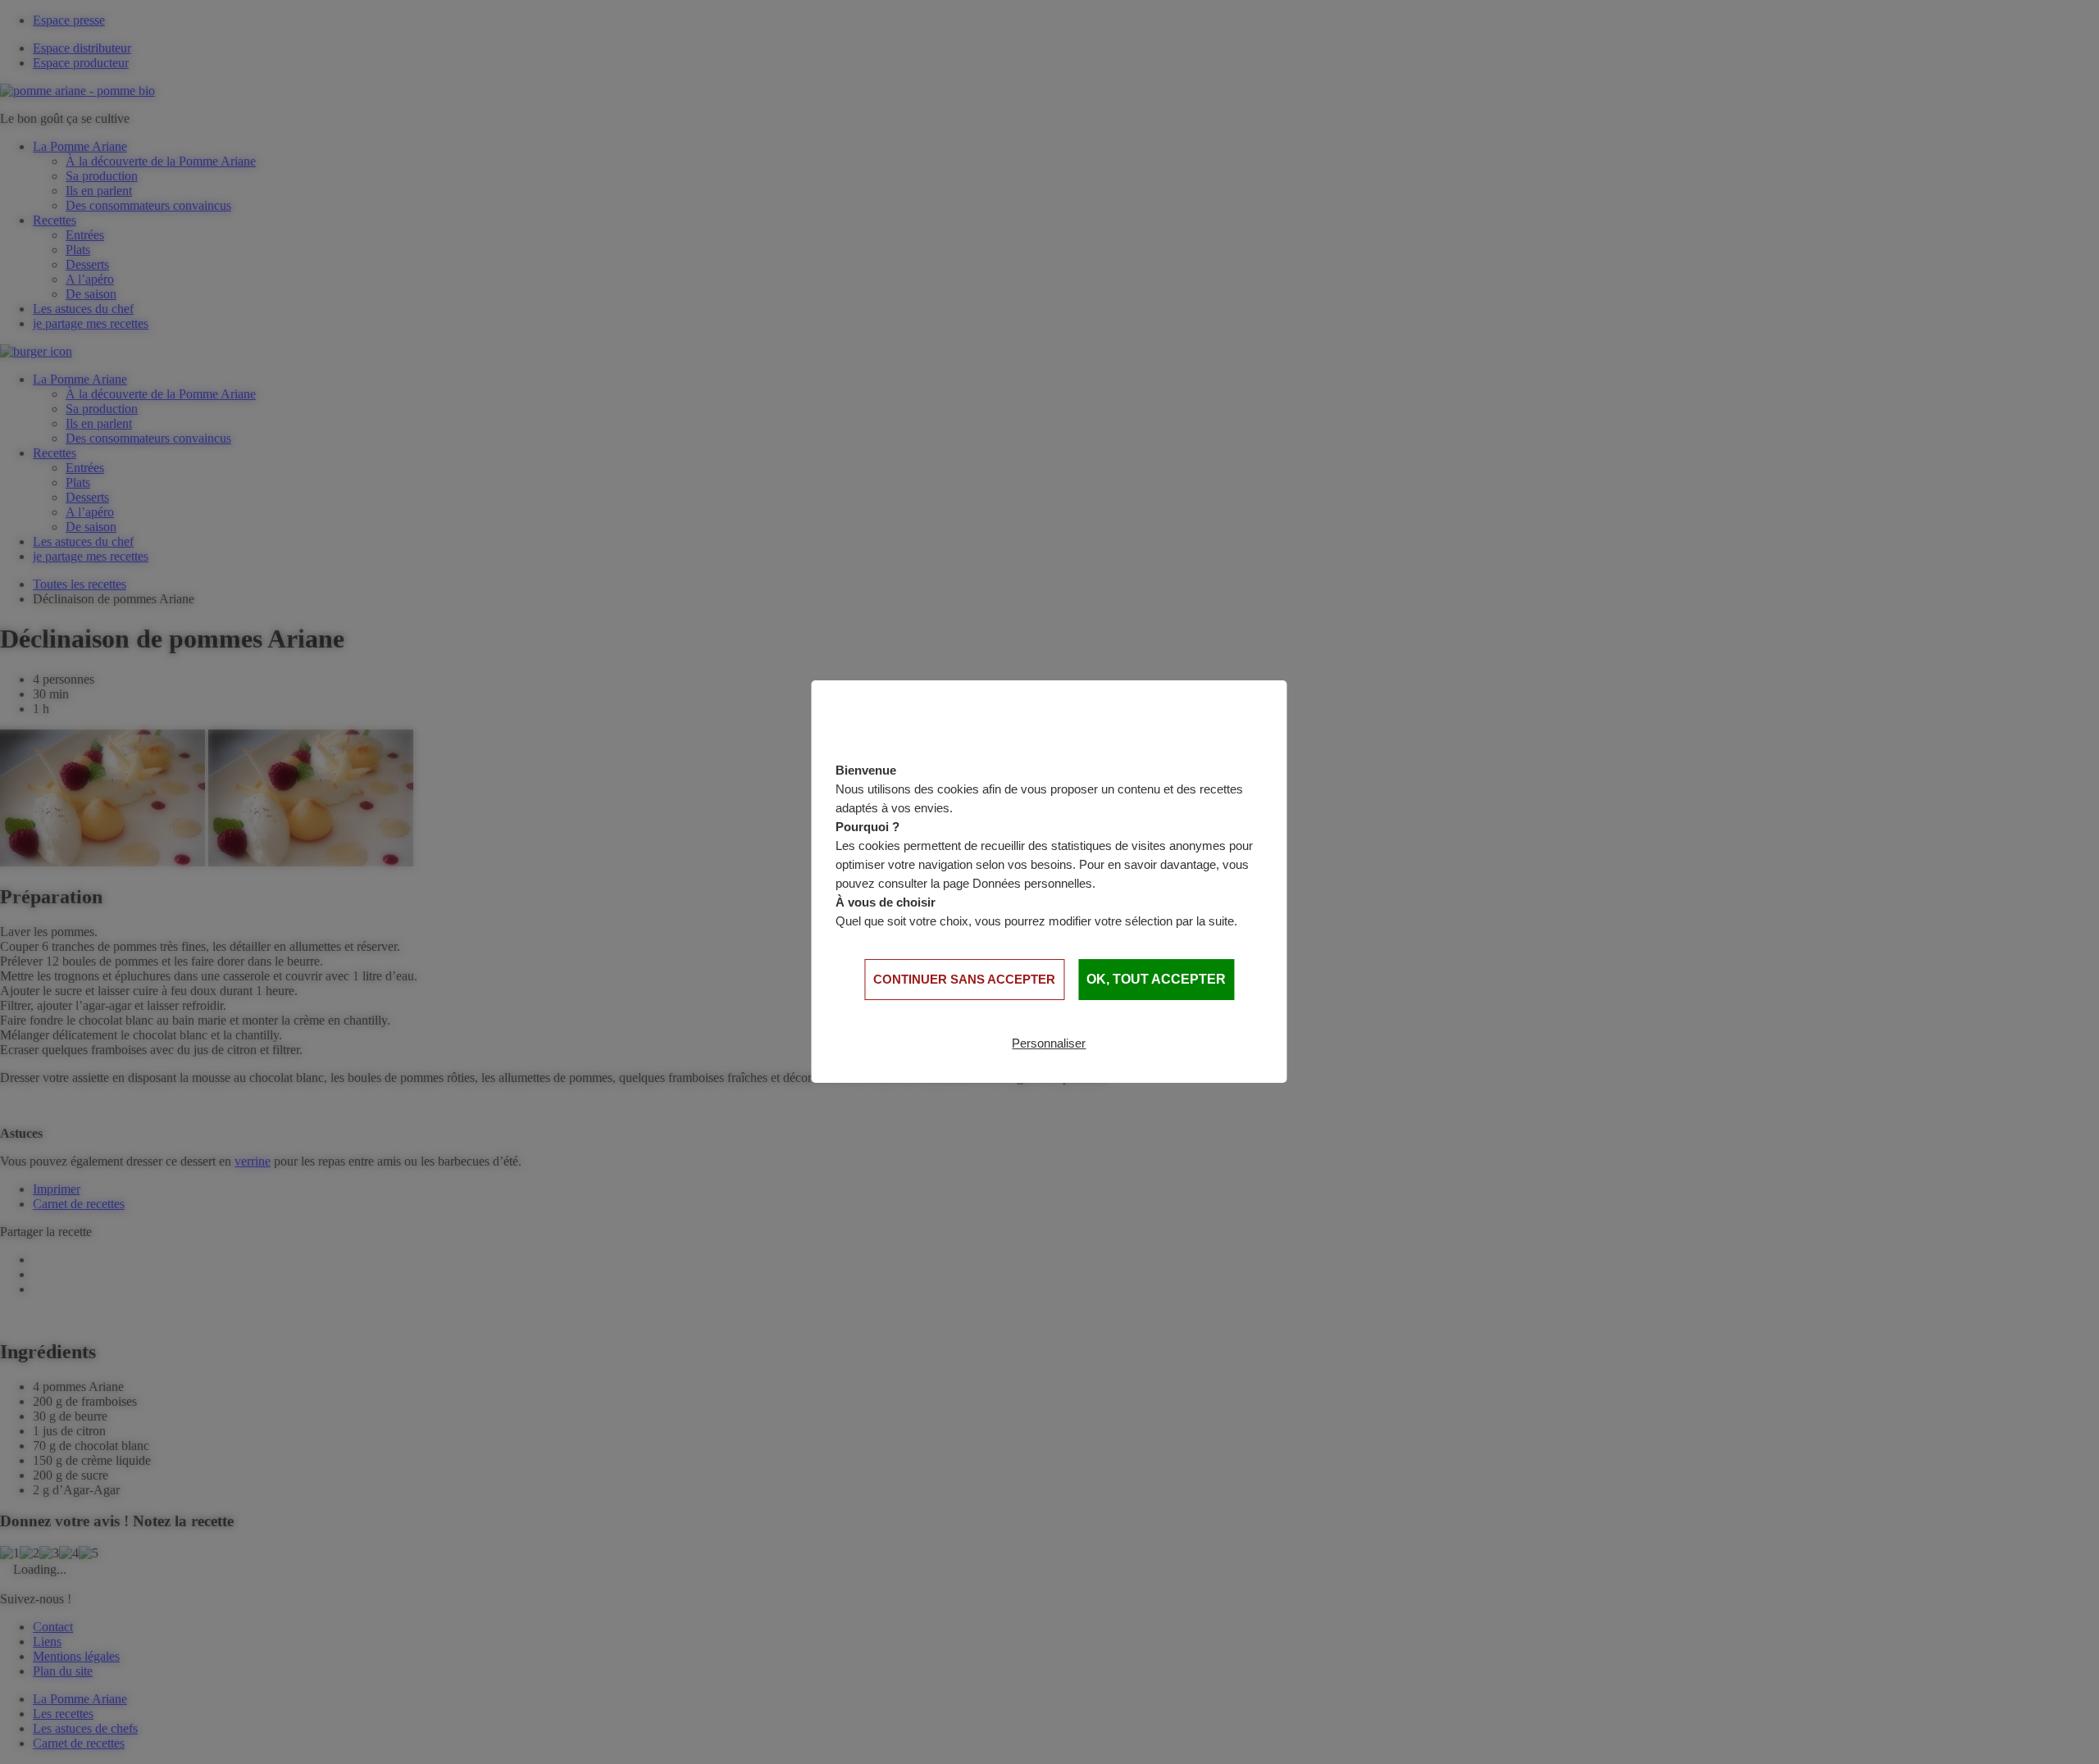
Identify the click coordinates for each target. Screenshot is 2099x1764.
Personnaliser (1049, 1043)
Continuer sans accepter (964, 979)
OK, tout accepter (1156, 979)
